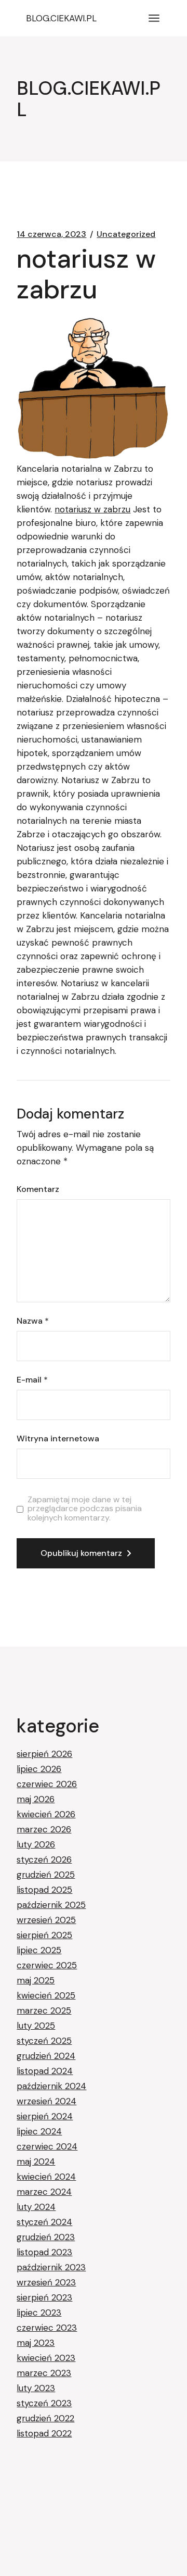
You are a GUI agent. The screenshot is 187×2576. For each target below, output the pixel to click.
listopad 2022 (44, 2433)
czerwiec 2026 (47, 1784)
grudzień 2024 (46, 2056)
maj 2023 (36, 2343)
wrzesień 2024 (46, 2101)
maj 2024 (36, 2162)
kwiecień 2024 (46, 2177)
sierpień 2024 (45, 2116)
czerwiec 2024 (47, 2146)
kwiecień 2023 (46, 2358)
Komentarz (38, 1189)
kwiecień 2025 (46, 1995)
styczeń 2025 (44, 2041)
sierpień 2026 (44, 1754)
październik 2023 (51, 2267)
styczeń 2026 (44, 1859)
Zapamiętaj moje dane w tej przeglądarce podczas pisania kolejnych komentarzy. (85, 1509)
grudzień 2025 (46, 1875)
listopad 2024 (45, 2071)
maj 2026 (36, 1799)
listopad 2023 (44, 2252)
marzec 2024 (44, 2192)
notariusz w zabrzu (92, 509)
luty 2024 (36, 2207)
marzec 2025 (44, 2010)
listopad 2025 (44, 1890)
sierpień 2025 (44, 1935)
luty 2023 (36, 2388)
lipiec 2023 (39, 2313)
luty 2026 (36, 1844)
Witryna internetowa (58, 1439)
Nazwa (33, 1321)
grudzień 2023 (46, 2237)
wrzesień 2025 (46, 1920)
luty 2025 (36, 2026)
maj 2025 (36, 1980)
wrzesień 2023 (46, 2282)
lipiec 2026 (39, 1769)
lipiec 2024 (39, 2131)
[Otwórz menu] (154, 18)
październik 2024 (51, 2086)
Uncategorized (126, 234)
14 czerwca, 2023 (51, 234)
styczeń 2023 (44, 2403)
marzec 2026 (44, 1829)
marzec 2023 (44, 2373)
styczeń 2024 (44, 2222)
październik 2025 (51, 1905)
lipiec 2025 (39, 1950)
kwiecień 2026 (46, 1814)
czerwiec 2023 (47, 2328)
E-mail (32, 1380)
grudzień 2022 (45, 2418)
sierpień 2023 (44, 2297)
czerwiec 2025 (47, 1965)
